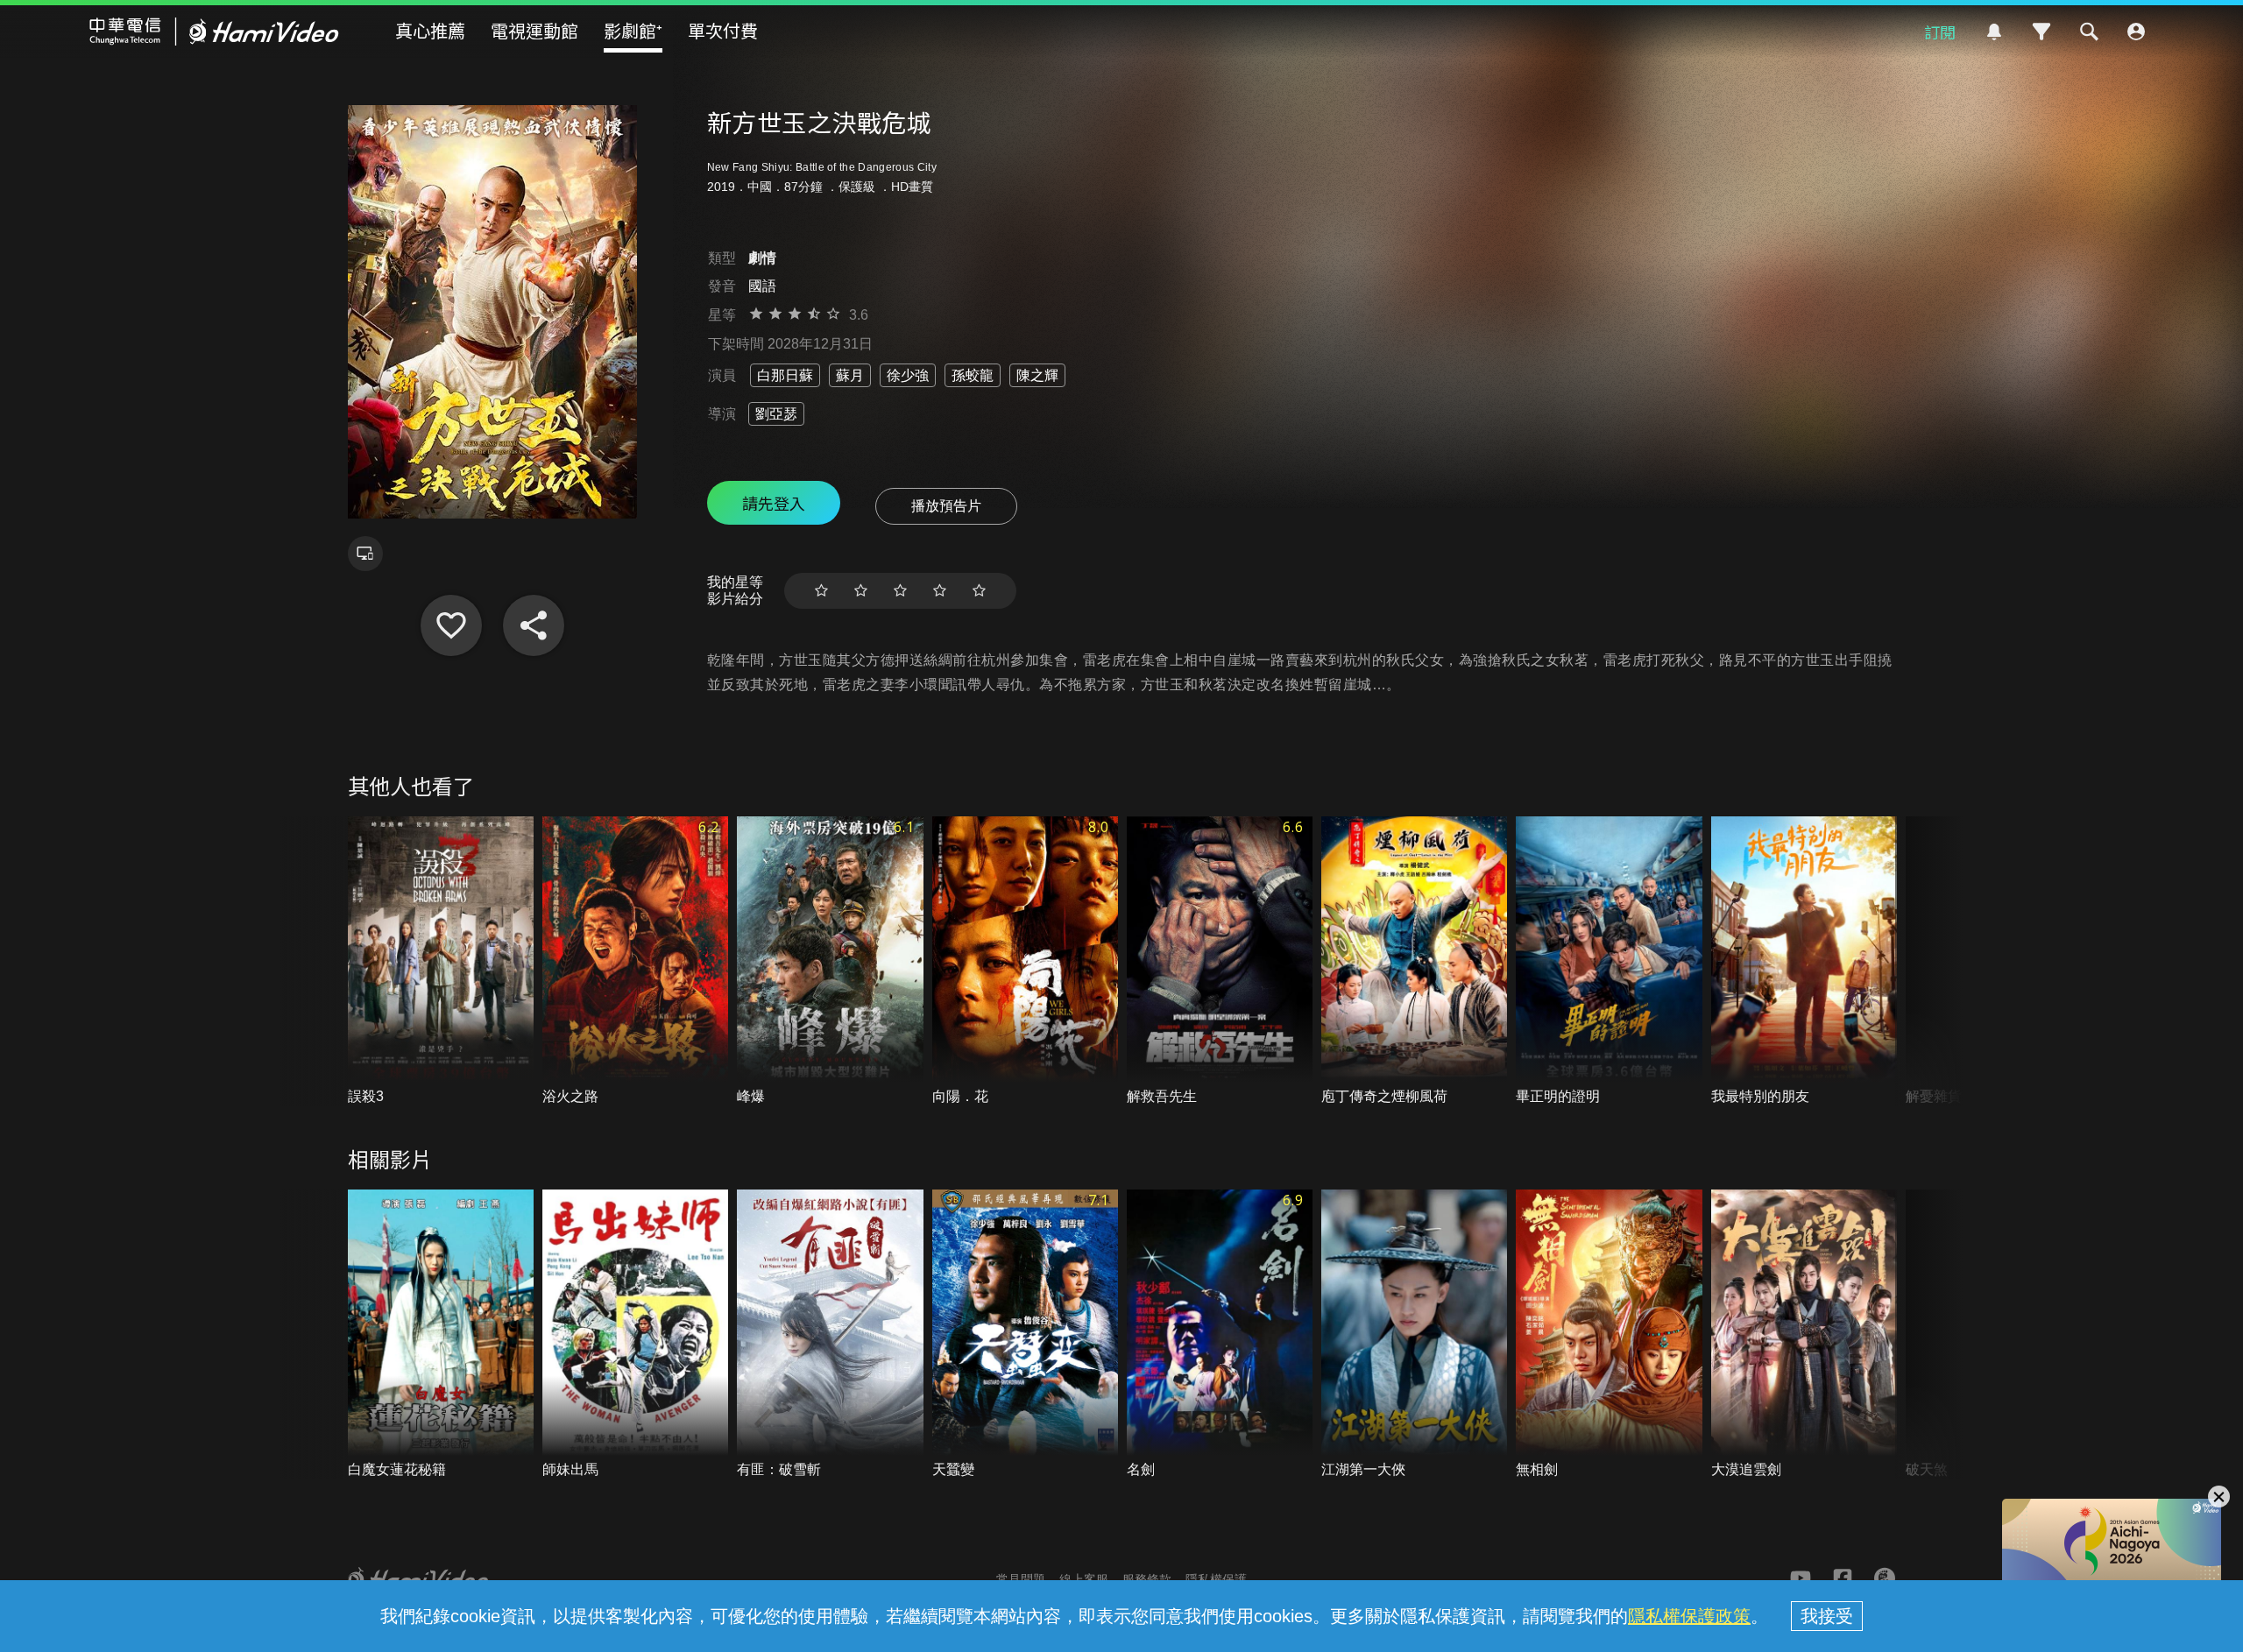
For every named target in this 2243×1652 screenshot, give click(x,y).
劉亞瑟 (776, 414)
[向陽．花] (1025, 961)
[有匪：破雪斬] (830, 1334)
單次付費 (723, 30)
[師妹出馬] (635, 1334)
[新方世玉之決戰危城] (451, 625)
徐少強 (908, 375)
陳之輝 (1037, 375)
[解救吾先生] (1220, 961)
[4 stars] (940, 591)
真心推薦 (430, 30)
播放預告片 (946, 506)
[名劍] (1220, 1334)
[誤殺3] (441, 961)
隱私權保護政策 (1689, 1616)
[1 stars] (821, 591)
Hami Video (214, 32)
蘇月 (850, 375)
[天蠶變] (1025, 1334)
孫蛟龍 (973, 375)
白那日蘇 (785, 375)
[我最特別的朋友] (1804, 961)
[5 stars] (979, 591)
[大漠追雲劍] (1804, 1334)
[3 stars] (900, 591)
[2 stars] (861, 591)
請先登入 (774, 503)
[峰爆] (830, 961)
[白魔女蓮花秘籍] (441, 1334)
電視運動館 (534, 30)
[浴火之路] (635, 961)
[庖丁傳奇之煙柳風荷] (1414, 961)
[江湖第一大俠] (1414, 1334)
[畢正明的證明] (1609, 961)
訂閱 (1940, 32)
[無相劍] (1609, 1334)
